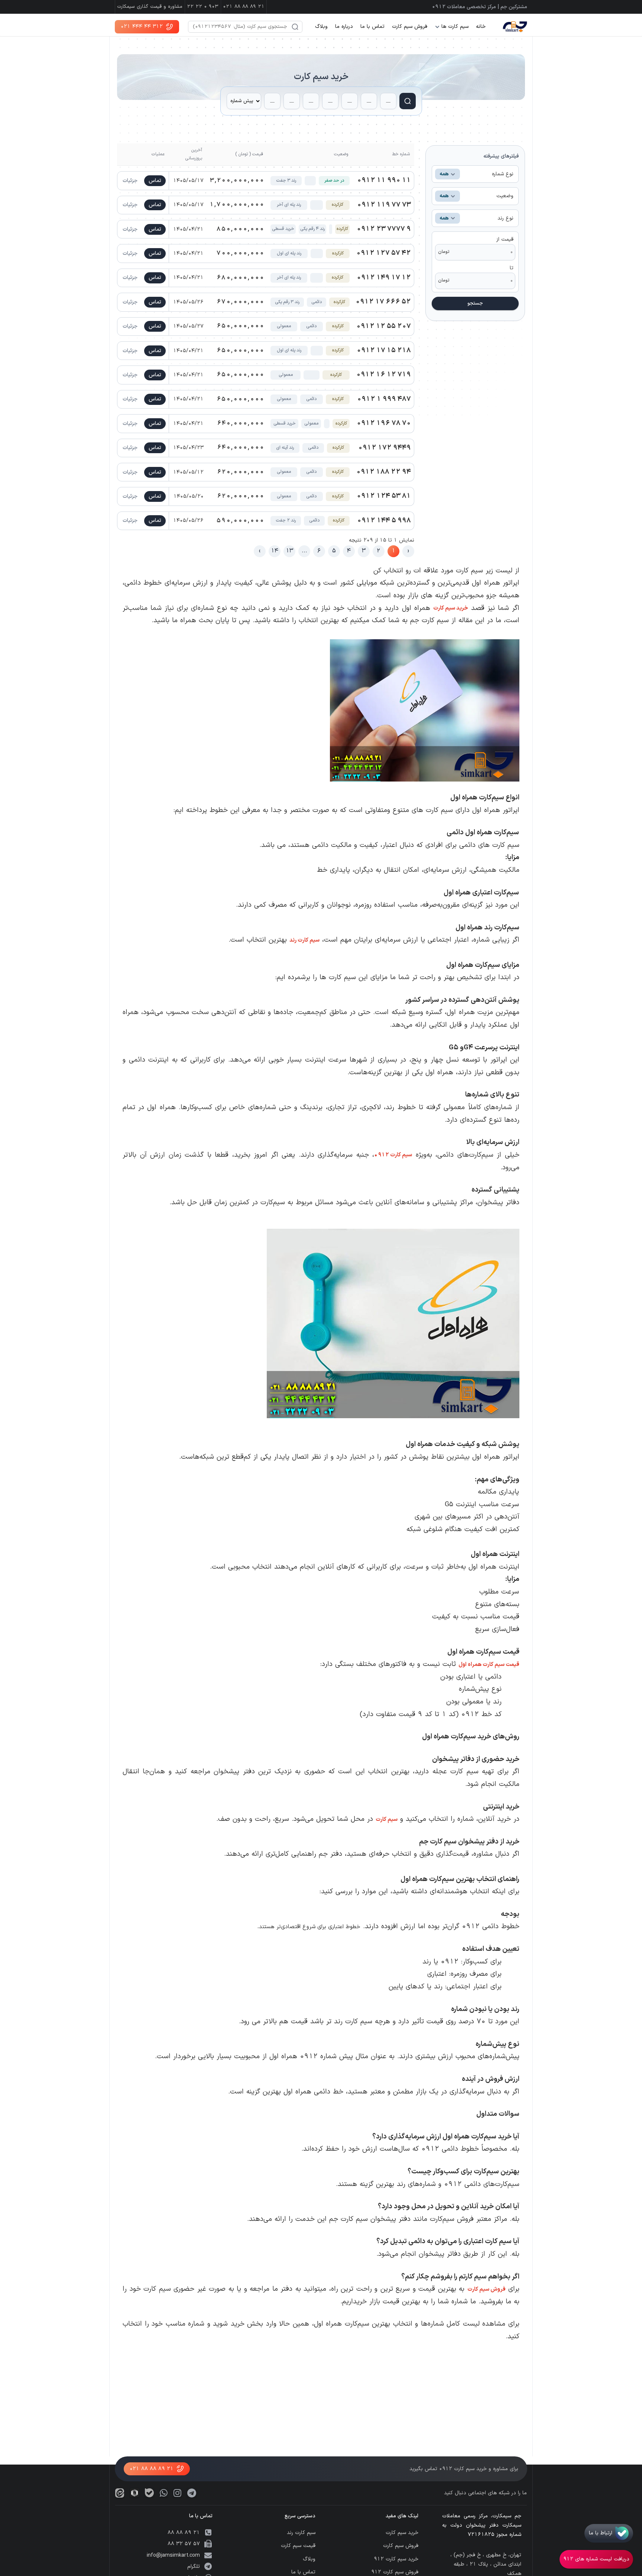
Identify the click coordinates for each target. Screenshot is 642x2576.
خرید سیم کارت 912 (396, 2559)
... (304, 551)
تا (512, 268)
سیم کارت (393, 1155)
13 (290, 551)
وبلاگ (321, 27)
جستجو (475, 303)
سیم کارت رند (304, 940)
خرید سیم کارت (321, 77)
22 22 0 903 (203, 7)
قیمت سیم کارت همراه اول (489, 1665)
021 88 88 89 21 (244, 7)
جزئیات (130, 181)
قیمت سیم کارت (298, 2546)
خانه (481, 27)
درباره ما (344, 27)
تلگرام (194, 2567)
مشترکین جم (514, 7)
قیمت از (505, 239)
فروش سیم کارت (410, 27)
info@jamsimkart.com (173, 2555)
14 (275, 551)
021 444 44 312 (142, 27)
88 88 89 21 (184, 2533)
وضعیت (476, 196)
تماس (155, 181)
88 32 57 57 (184, 2544)
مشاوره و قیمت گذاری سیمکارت (150, 7)
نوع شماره (476, 174)
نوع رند (476, 218)
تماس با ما (372, 27)
